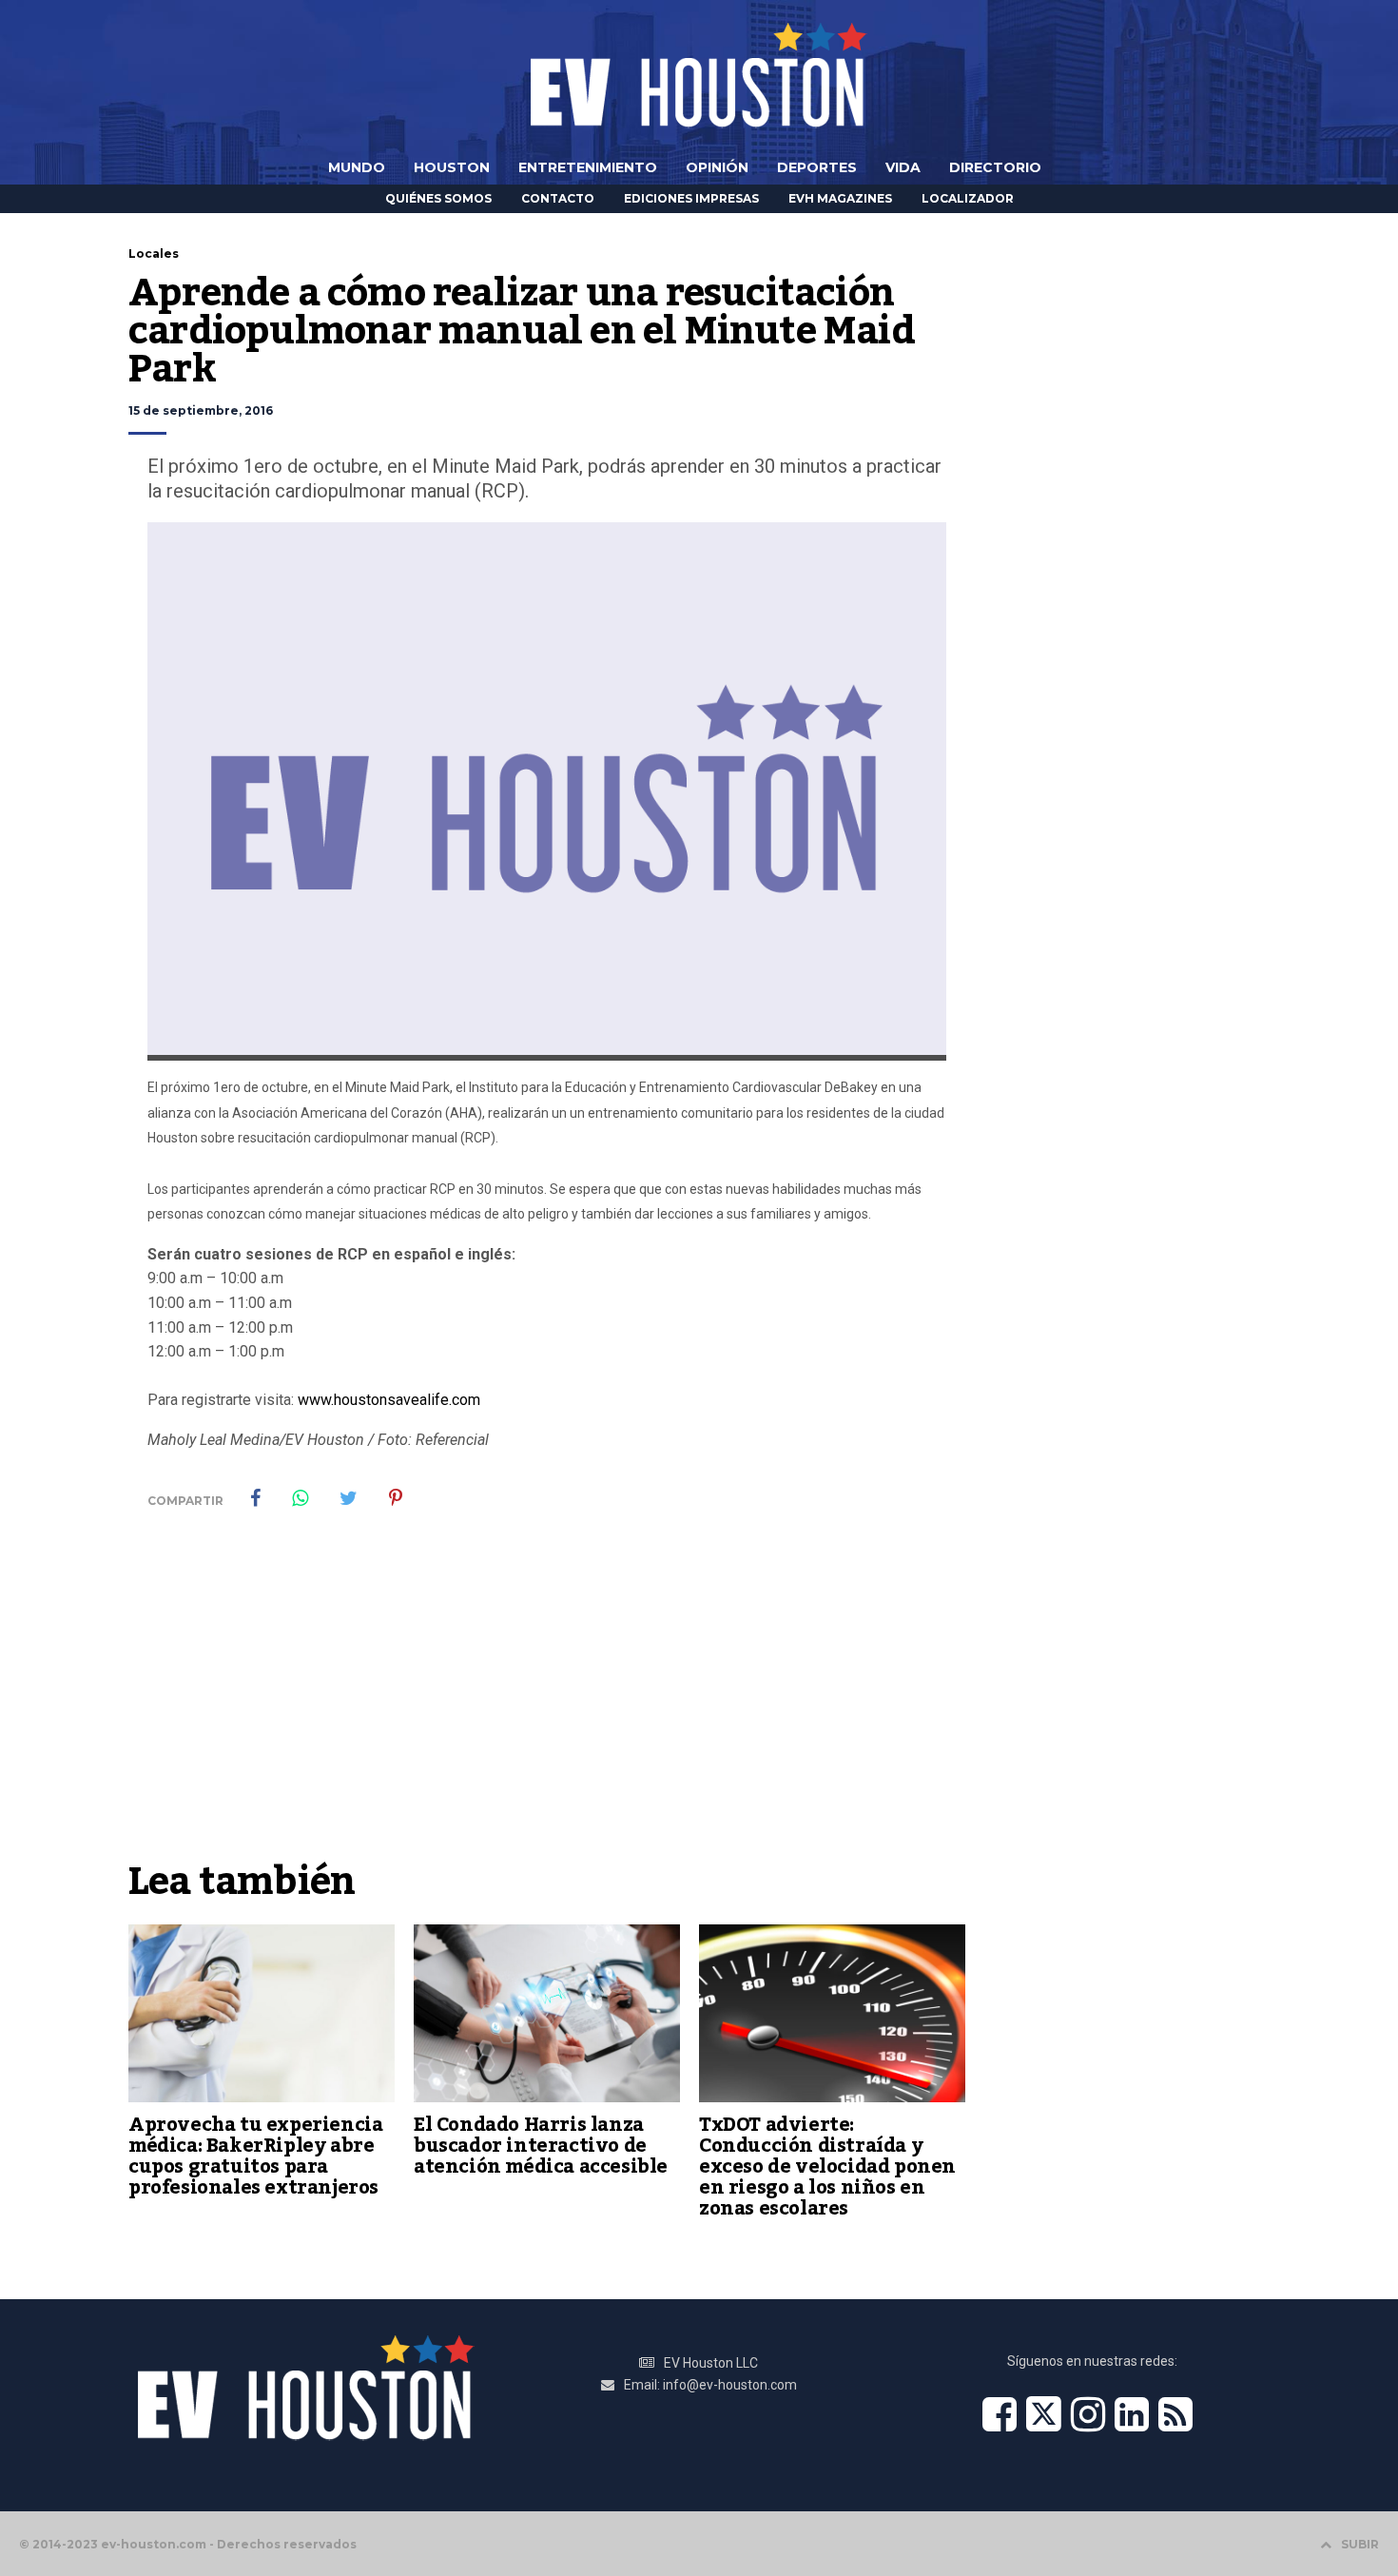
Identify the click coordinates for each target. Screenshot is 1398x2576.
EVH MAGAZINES (840, 198)
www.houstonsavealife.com (389, 1400)
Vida (903, 167)
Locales (154, 254)
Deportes (817, 167)
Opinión (717, 167)
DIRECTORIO (995, 167)
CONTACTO (558, 198)
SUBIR (1360, 2544)
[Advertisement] (547, 1708)
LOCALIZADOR (968, 198)
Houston (452, 167)
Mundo (357, 167)
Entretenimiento (588, 167)
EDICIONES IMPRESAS (691, 198)
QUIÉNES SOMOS (438, 198)
